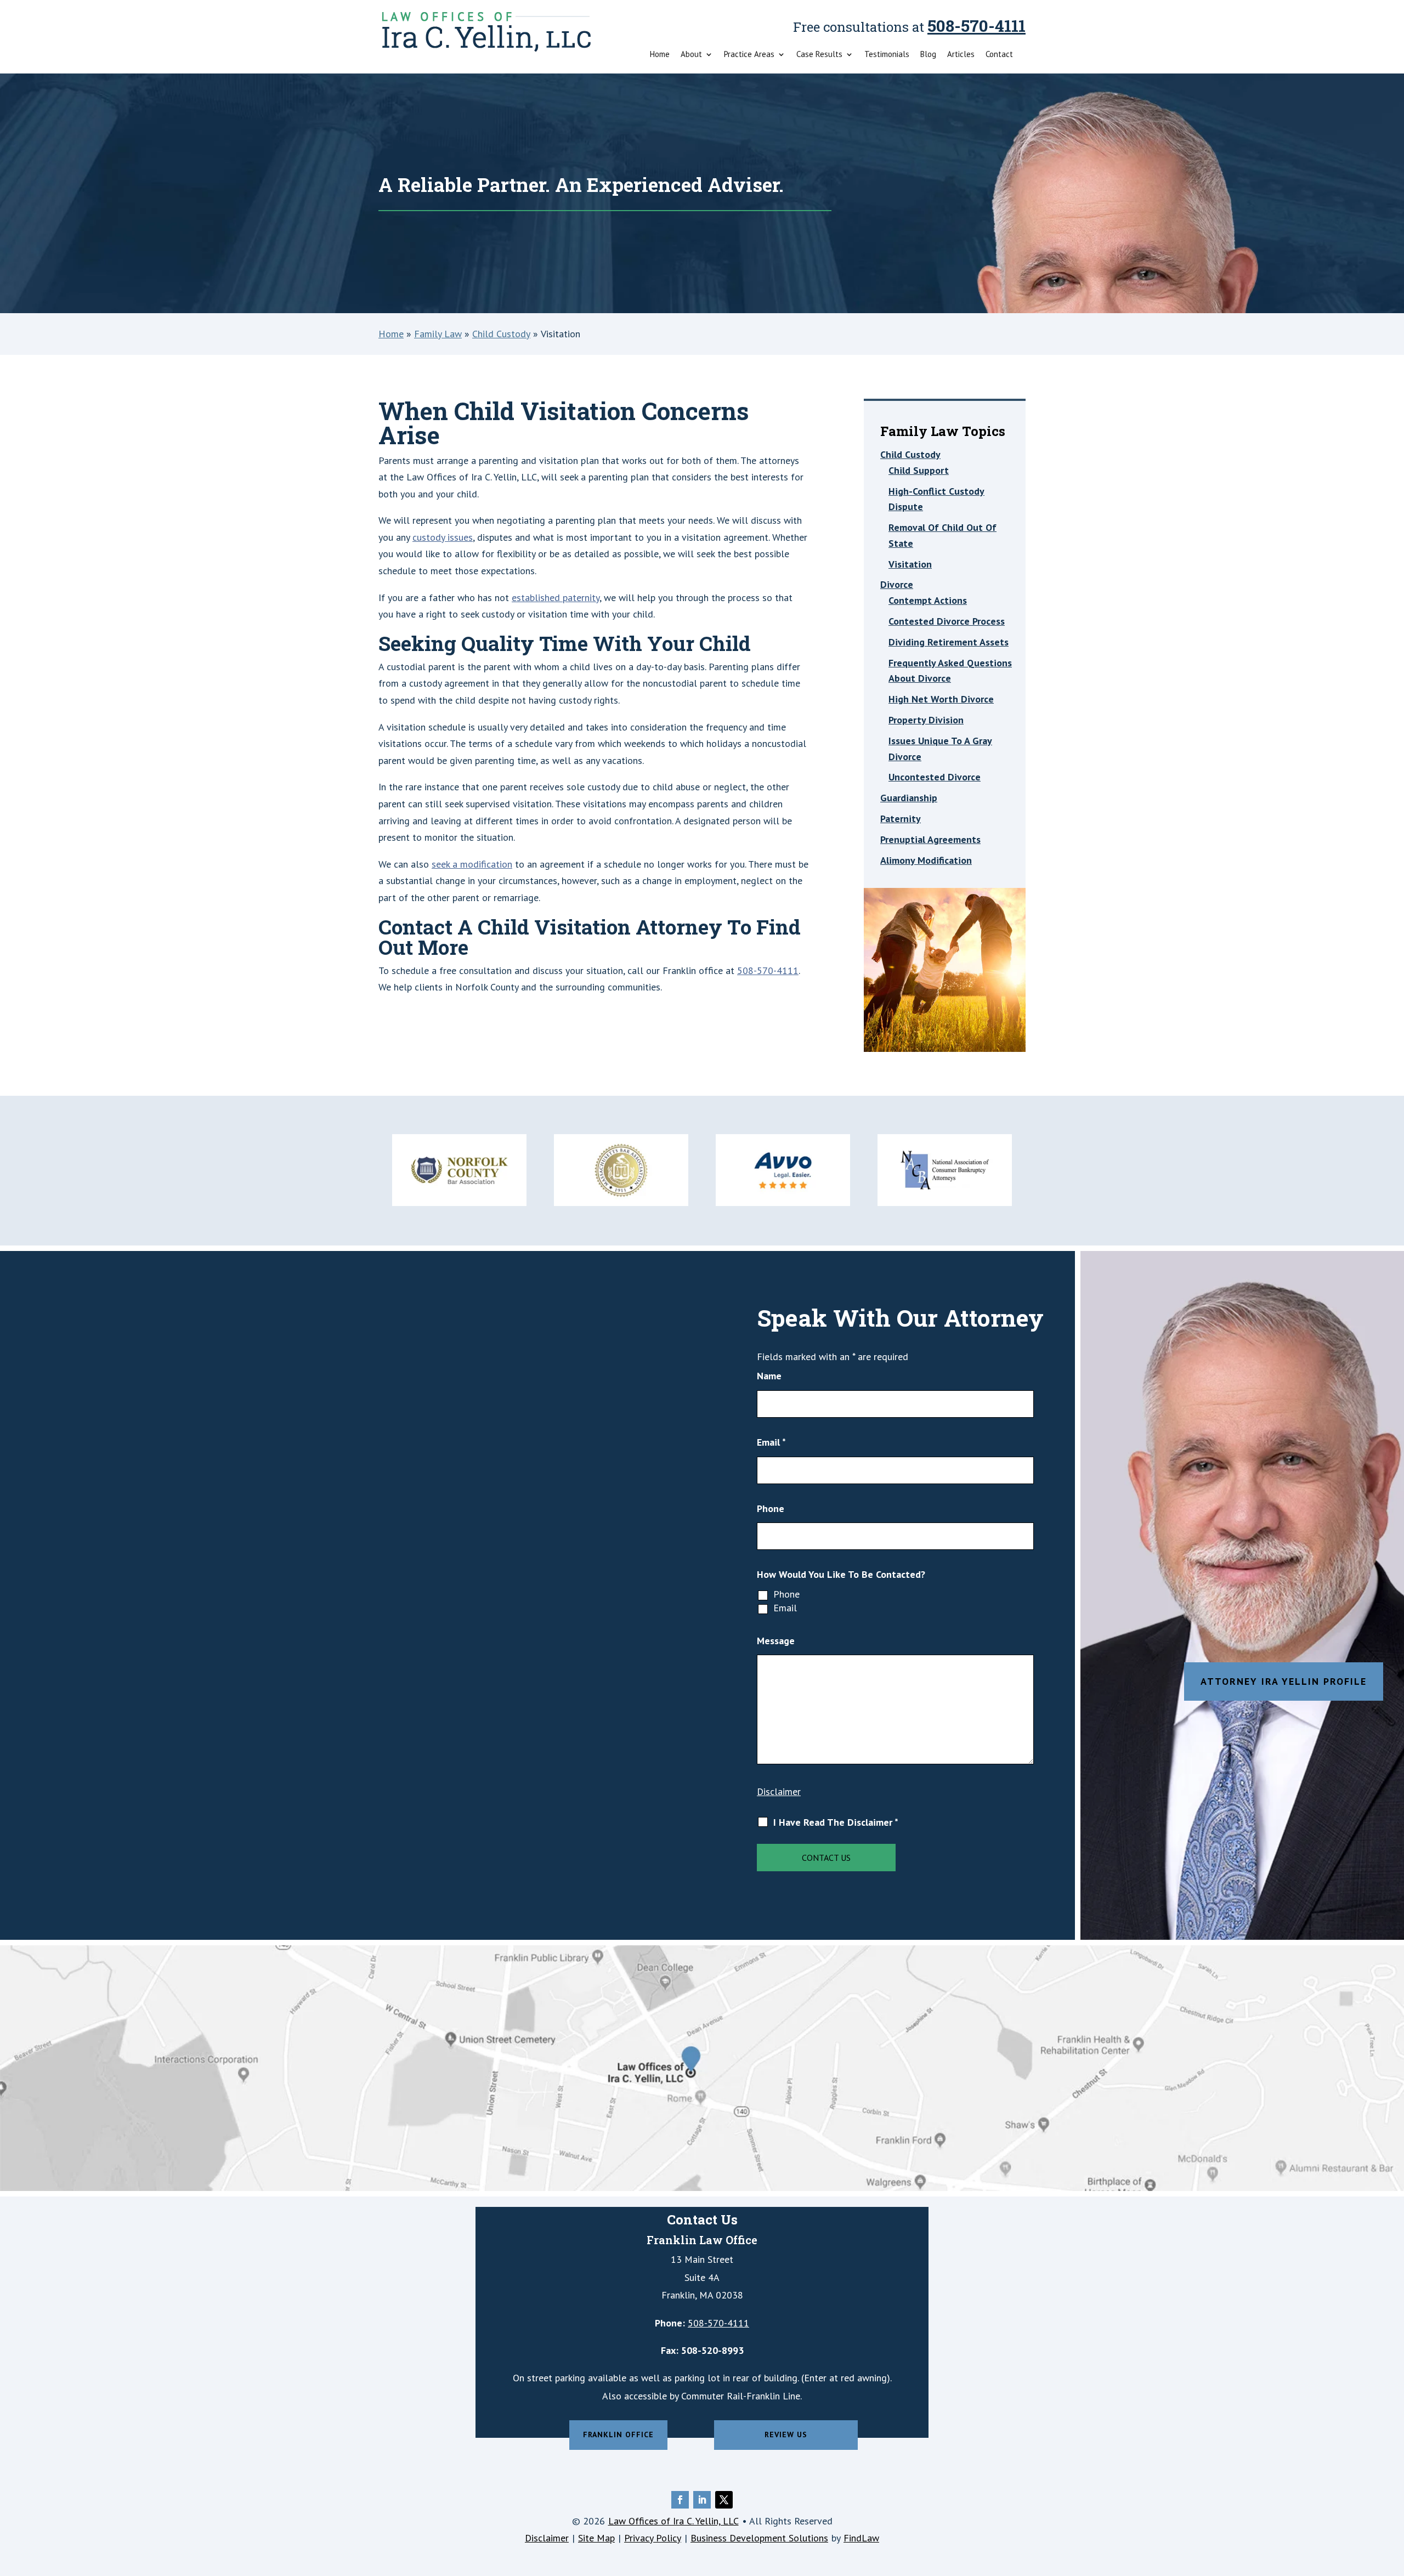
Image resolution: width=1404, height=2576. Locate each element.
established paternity (556, 598)
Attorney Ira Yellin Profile (1284, 1681)
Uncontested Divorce (935, 777)
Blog (928, 55)
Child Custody (910, 454)
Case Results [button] (819, 55)
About (691, 55)
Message (776, 1641)
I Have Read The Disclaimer (836, 1822)
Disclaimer (779, 1791)
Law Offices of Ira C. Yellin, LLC (673, 2521)
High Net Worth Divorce (941, 699)
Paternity (901, 819)
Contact (999, 55)
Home (660, 55)
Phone (771, 1508)
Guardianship (909, 798)
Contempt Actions (928, 600)
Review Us (786, 2435)
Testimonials (887, 55)
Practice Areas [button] (749, 55)
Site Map (596, 2538)
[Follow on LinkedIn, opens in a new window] (702, 2500)
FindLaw (861, 2538)
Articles (961, 55)
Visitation (910, 564)
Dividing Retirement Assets (949, 642)
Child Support (919, 470)
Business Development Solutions (759, 2538)
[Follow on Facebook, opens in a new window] (680, 2500)
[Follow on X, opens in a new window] (724, 2500)
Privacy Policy (653, 2538)
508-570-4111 (976, 26)
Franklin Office (618, 2435)
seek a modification (472, 864)
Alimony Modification (926, 860)
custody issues (443, 537)
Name (769, 1376)
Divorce (897, 584)
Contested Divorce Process (947, 621)
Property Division (926, 720)
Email (771, 1442)
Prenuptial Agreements (930, 839)
